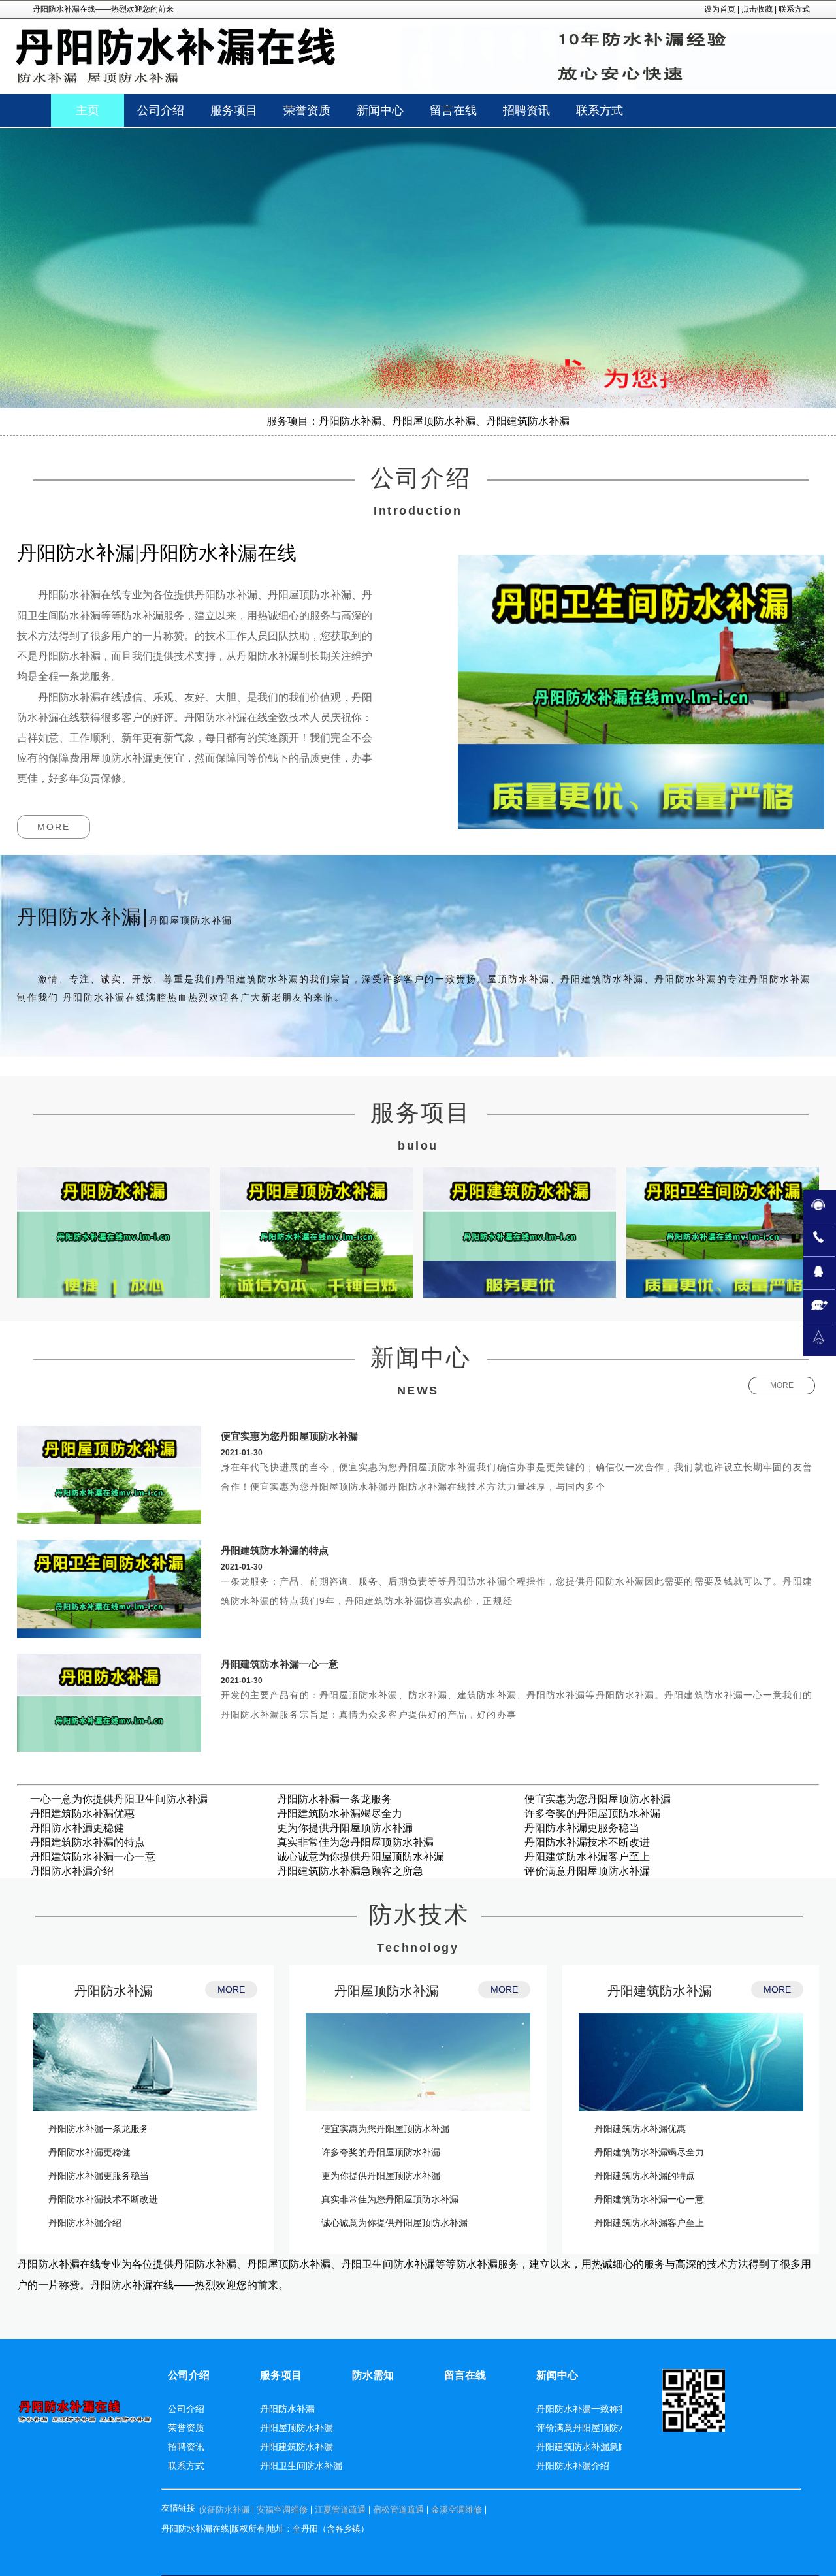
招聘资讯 (186, 2447)
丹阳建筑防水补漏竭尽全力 (340, 1813)
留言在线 (465, 2375)
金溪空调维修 (457, 2510)
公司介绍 (189, 2375)
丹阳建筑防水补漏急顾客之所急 (350, 1871)
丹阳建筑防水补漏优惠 (82, 1813)
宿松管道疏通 (398, 2510)
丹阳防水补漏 (114, 1991)
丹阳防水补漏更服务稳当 (582, 1828)
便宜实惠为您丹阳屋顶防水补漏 (289, 1436)
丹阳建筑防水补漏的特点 (275, 1550)
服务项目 (281, 2375)
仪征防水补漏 (224, 2510)
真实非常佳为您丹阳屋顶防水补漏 (355, 1842)
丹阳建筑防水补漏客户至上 (587, 1857)
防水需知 (373, 2375)
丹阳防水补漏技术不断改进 (587, 1842)
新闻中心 (557, 2375)
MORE (54, 827)
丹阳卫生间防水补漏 (301, 2466)
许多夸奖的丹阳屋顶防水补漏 (592, 1813)
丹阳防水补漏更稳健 (77, 1828)
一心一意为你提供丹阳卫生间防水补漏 (119, 1799)
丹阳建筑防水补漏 (660, 1991)
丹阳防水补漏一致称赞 (582, 2409)
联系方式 (794, 9)
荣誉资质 (186, 2428)
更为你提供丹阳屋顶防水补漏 (345, 1828)
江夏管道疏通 (340, 2510)
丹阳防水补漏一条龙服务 (334, 1799)
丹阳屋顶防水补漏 (387, 1991)
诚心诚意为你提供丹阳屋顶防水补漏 (361, 1857)
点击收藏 (757, 9)
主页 (88, 110)
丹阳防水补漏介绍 (72, 1871)
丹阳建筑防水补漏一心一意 (280, 1664)
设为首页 (720, 9)
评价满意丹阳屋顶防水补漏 (587, 1871)
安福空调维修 (282, 2510)
